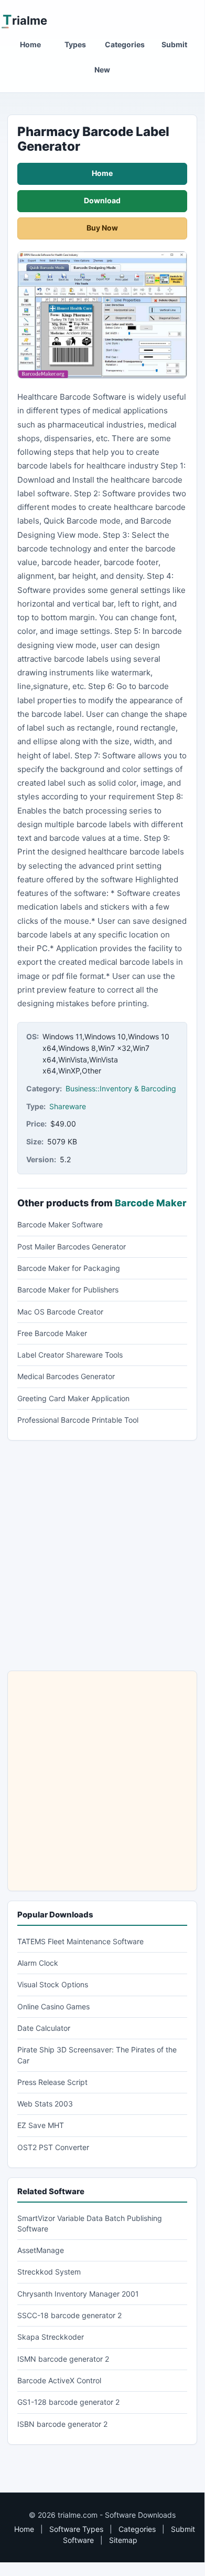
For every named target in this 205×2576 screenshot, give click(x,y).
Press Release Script (52, 2082)
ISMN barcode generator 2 (63, 2359)
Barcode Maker (151, 1203)
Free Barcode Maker (52, 1333)
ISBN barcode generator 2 (62, 2424)
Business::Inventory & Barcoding (121, 1088)
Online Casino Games (53, 2006)
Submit (174, 44)
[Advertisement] (102, 1556)
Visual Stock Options (53, 1984)
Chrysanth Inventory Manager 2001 (78, 2294)
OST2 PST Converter (53, 2147)
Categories (125, 44)
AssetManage (41, 2250)
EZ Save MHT (41, 2125)
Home (30, 44)
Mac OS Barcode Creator (60, 1312)
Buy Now (102, 228)
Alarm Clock (38, 1963)
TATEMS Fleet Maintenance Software (80, 1941)
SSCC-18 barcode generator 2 (69, 2315)
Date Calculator (44, 2028)
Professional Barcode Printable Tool (78, 1420)
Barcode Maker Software (60, 1224)
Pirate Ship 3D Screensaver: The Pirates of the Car (97, 2055)
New (102, 70)
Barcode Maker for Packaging (69, 1268)
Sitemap (123, 2540)
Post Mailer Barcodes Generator (72, 1247)
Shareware (68, 1106)
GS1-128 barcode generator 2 (68, 2402)
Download (102, 200)
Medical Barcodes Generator (66, 1376)
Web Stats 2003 (45, 2104)
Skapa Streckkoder (51, 2337)
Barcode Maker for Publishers (68, 1290)
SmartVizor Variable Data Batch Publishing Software (90, 2223)
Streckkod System (49, 2272)
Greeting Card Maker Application (73, 1398)
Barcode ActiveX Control (59, 2380)
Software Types (76, 2529)
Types (75, 44)
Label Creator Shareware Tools (70, 1355)
